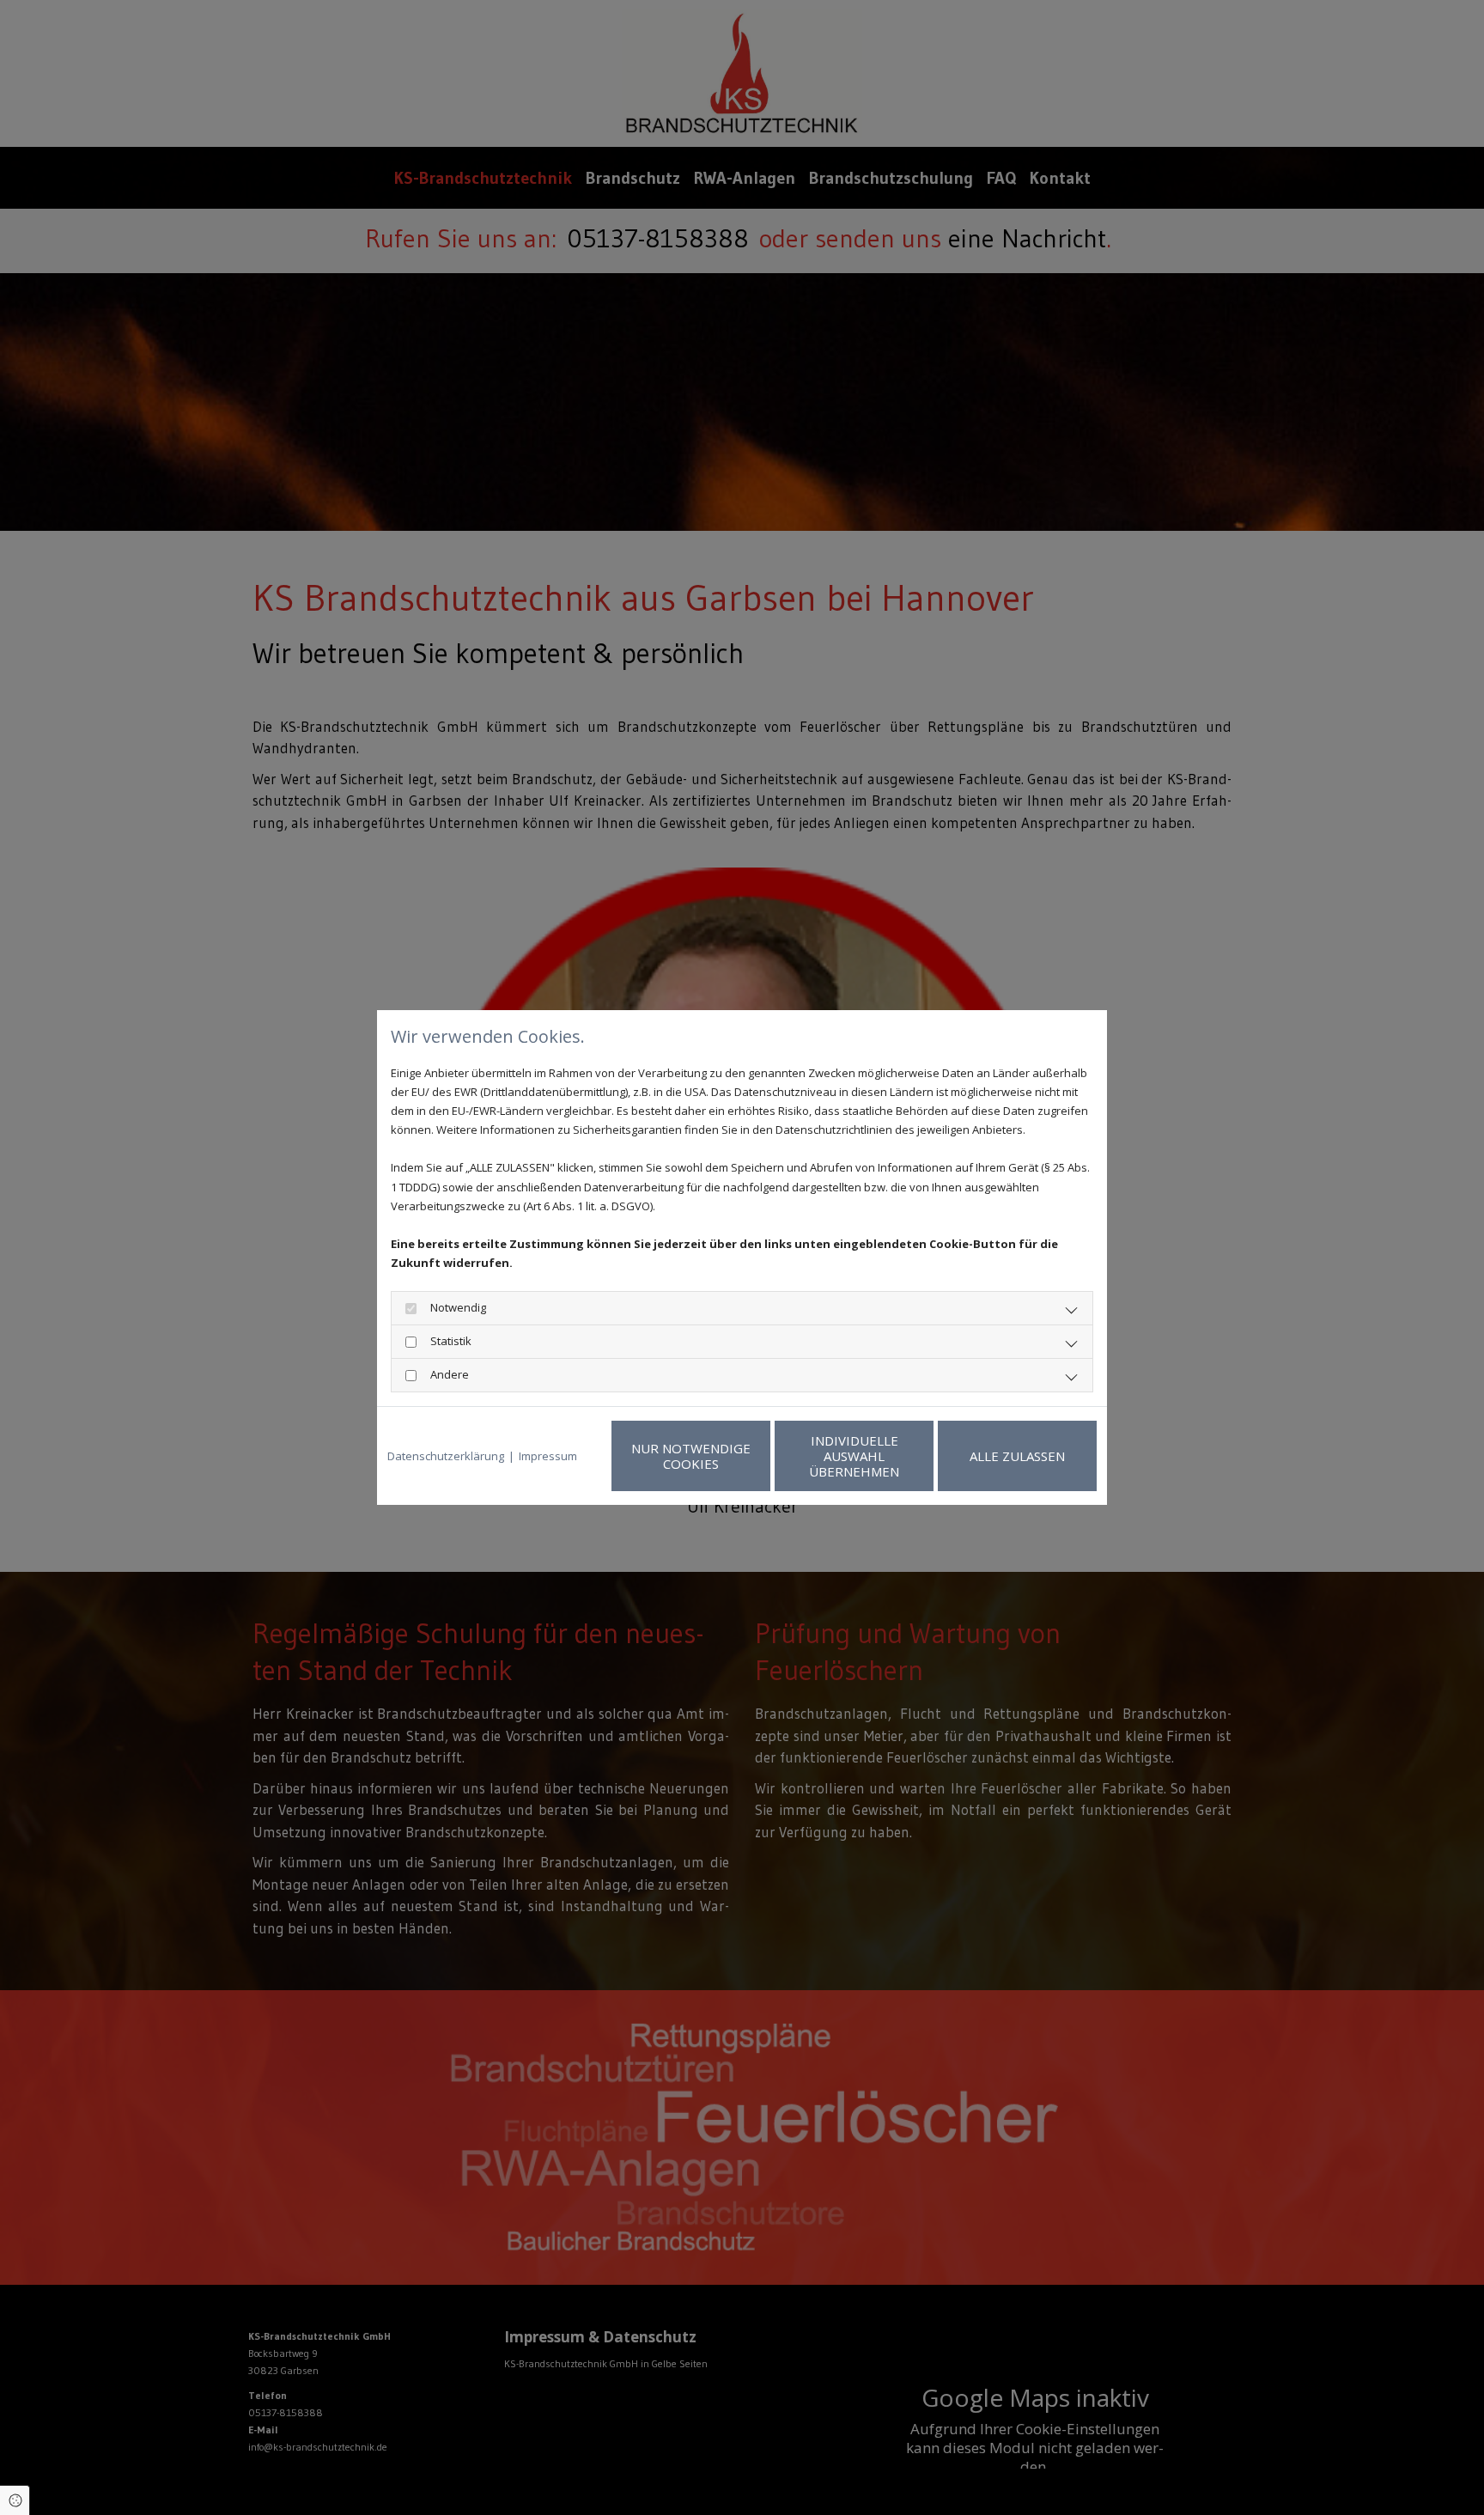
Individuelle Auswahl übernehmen (854, 1456)
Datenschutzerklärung (446, 1456)
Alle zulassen (1017, 1456)
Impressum (548, 1456)
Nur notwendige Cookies (691, 1456)
